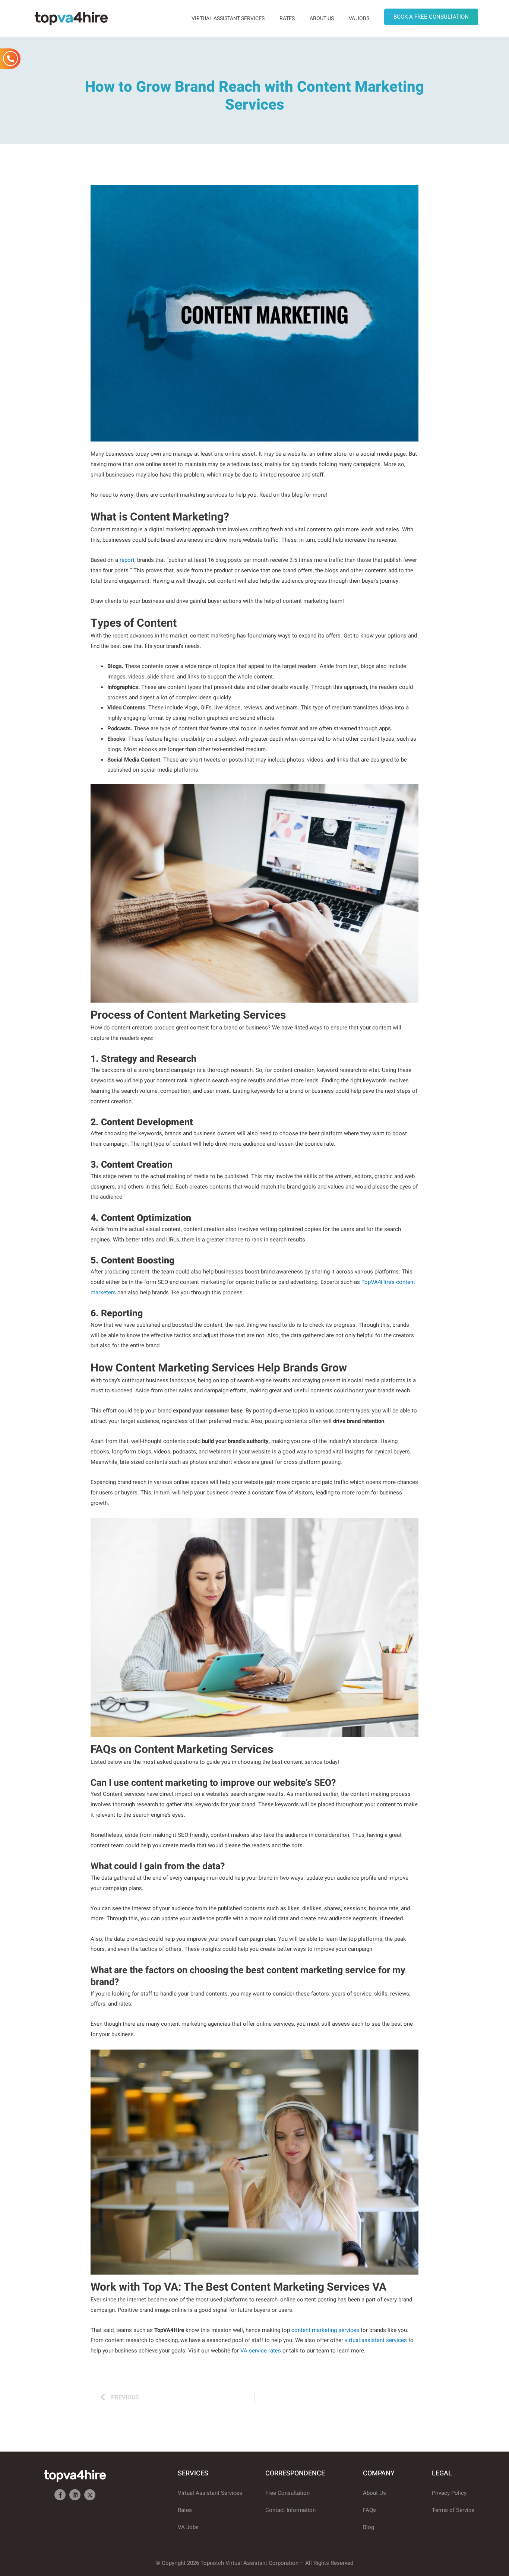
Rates (287, 18)
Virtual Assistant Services (228, 18)
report (127, 560)
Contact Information (290, 2510)
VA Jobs (359, 18)
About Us (322, 18)
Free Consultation (287, 2493)
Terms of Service (453, 2510)
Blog (369, 2527)
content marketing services (325, 2330)
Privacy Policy (449, 2493)
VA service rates (261, 2351)
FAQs (369, 2510)
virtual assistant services (376, 2340)
